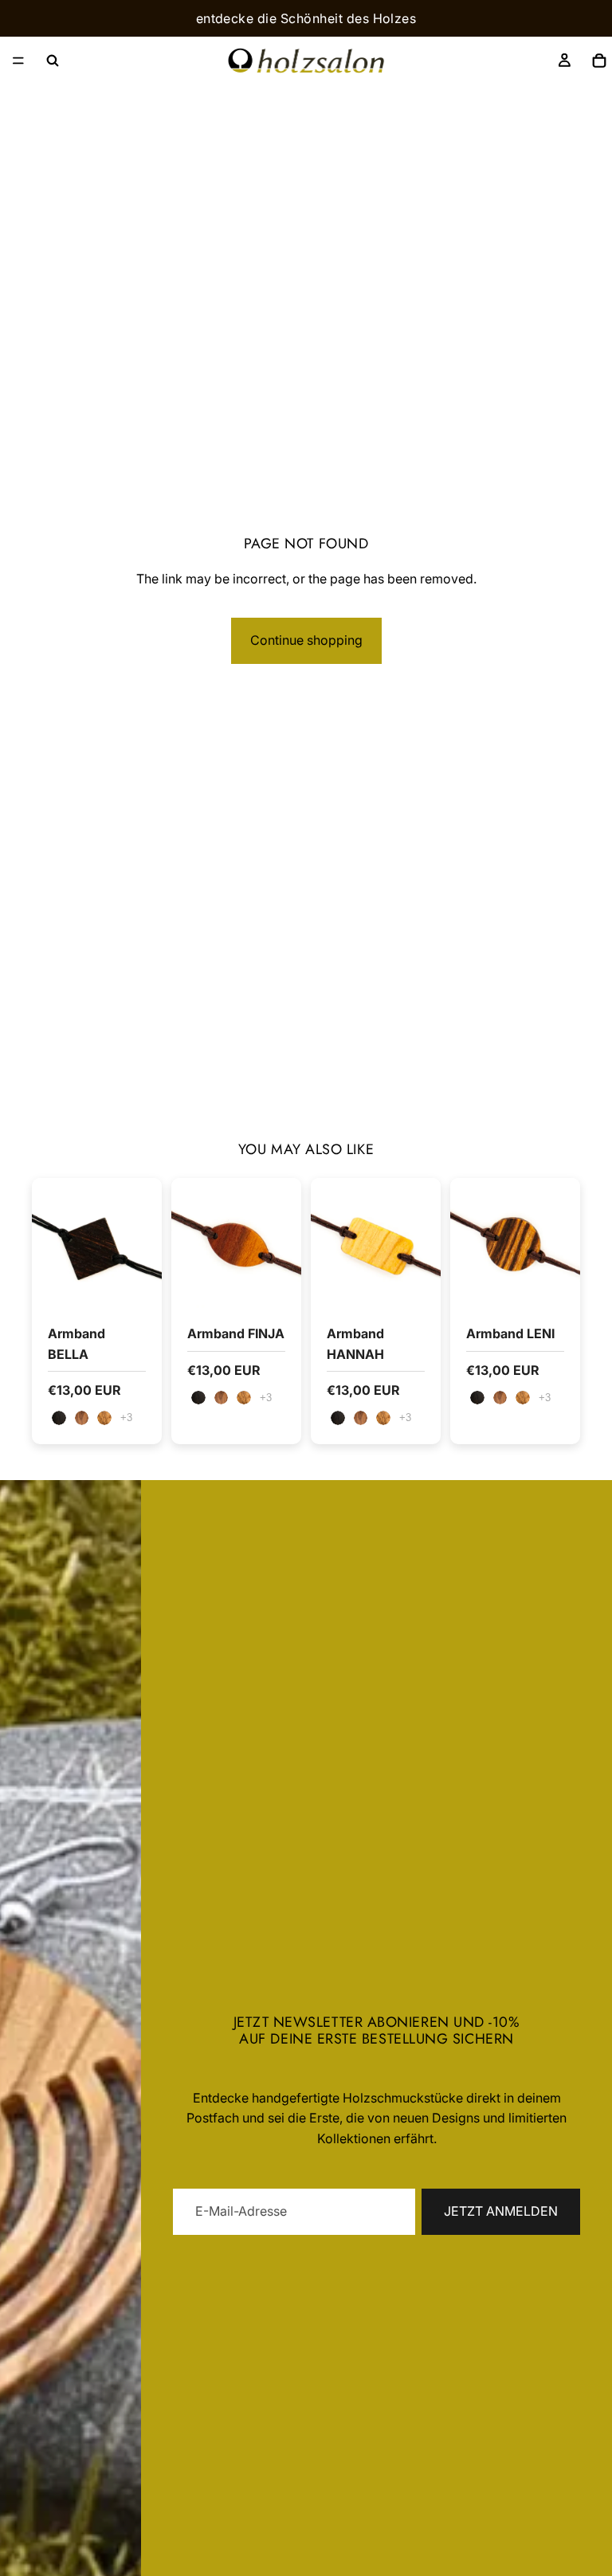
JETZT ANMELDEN (501, 2211)
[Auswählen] (137, 1283)
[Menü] (18, 61)
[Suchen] (53, 61)
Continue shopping (306, 640)
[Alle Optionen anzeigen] (126, 1418)
